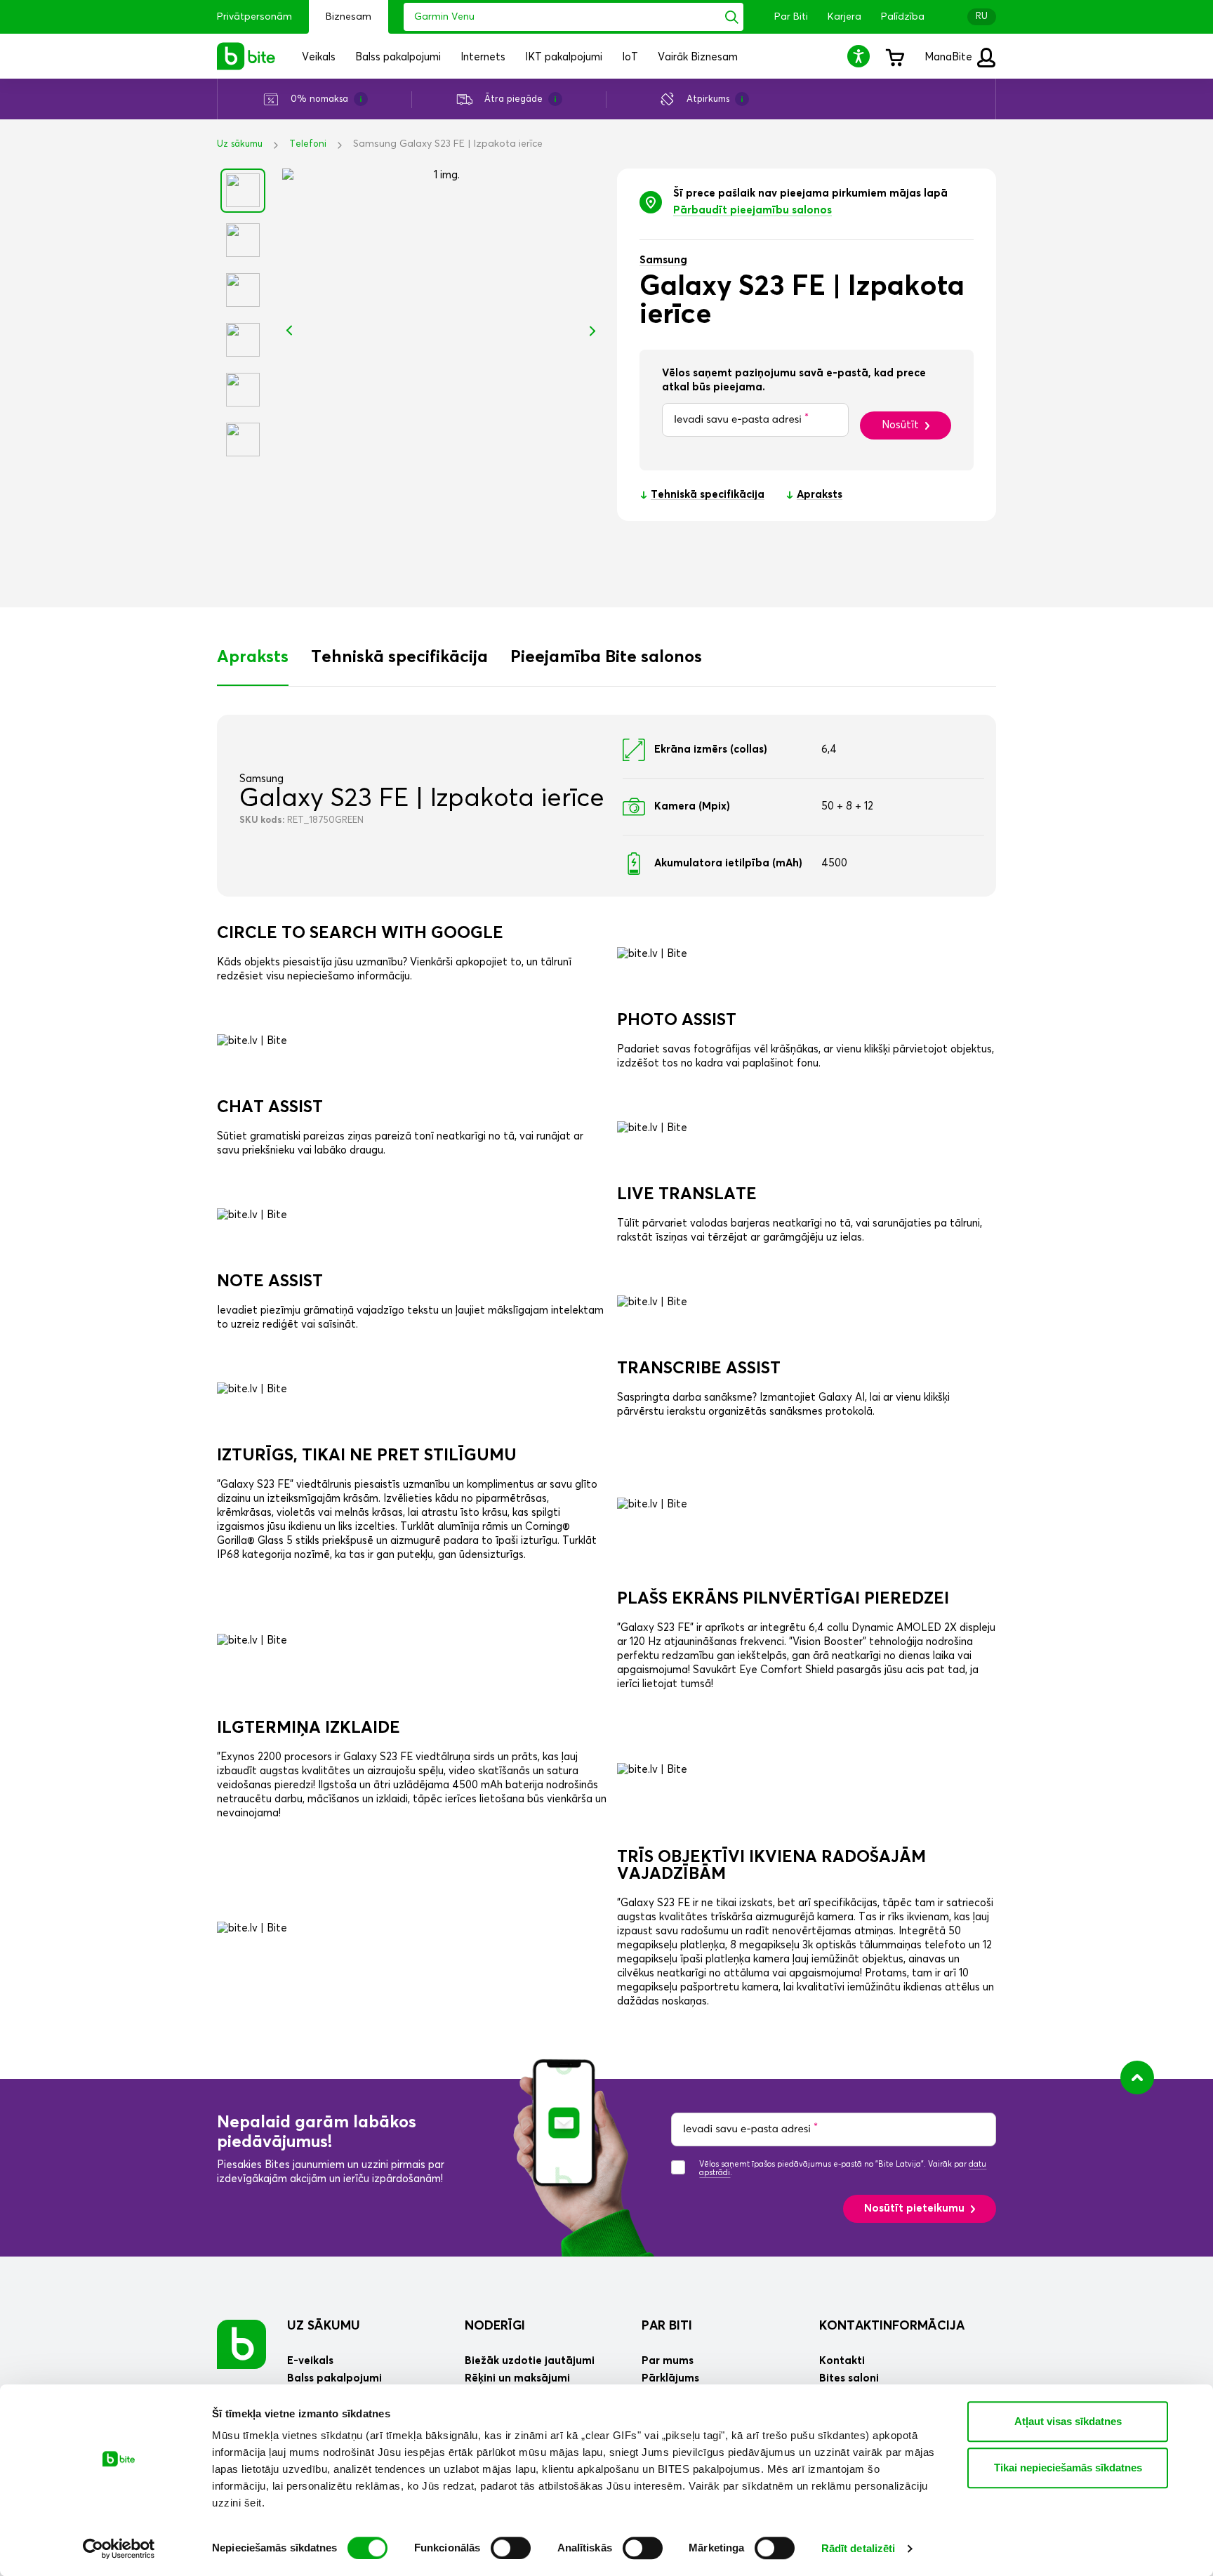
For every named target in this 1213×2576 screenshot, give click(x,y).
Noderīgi (495, 2326)
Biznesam (349, 17)
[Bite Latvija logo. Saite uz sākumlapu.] (246, 56)
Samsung (663, 260)
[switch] (511, 2548)
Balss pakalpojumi (334, 2378)
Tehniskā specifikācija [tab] (399, 657)
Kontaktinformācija (892, 2326)
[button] (861, 56)
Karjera (844, 17)
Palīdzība (903, 17)
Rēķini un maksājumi (517, 2378)
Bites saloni (849, 2378)
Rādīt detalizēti (859, 2548)
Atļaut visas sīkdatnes (1068, 2421)
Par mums (668, 2361)
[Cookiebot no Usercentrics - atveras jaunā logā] (119, 2549)
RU (982, 16)
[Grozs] (894, 56)
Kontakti (842, 2361)
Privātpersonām (254, 17)
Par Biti (791, 17)
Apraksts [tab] (253, 657)
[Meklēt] (732, 17)
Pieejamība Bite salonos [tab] (606, 657)
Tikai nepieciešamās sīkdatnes (1068, 2468)
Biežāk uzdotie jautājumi (530, 2361)
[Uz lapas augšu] (1137, 2078)
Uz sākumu (240, 144)
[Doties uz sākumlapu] (241, 2344)
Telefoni (308, 144)
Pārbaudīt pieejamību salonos (753, 210)
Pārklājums (670, 2378)
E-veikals (310, 2361)
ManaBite (950, 57)
